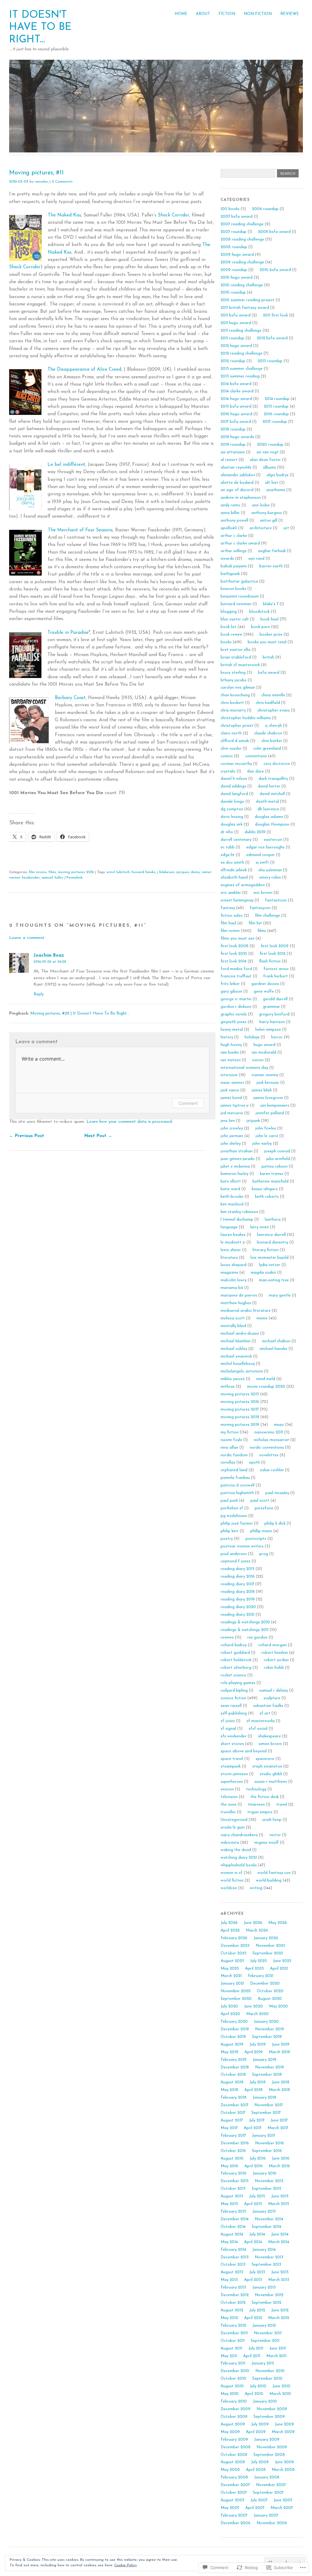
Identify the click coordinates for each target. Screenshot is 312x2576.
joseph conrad (277, 1151)
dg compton (232, 809)
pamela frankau (235, 1478)
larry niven (259, 1227)
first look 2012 (273, 954)
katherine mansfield (271, 1181)
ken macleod (232, 1204)
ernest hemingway (237, 900)
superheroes (232, 1782)
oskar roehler (272, 1470)
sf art (265, 1713)
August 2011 (231, 2348)
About (203, 14)
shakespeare (269, 1736)
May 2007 (230, 2508)
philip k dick (275, 1523)
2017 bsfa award (236, 422)
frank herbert (276, 976)
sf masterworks (261, 1721)
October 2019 (233, 2037)
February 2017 (233, 2136)
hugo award (264, 1045)
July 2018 (258, 2082)
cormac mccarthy (236, 764)
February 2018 (234, 2098)
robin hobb (274, 1668)
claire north (231, 733)
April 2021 (279, 1969)
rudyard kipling (234, 1691)
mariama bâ (232, 1288)
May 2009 (230, 2432)
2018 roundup (233, 429)
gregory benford (274, 1014)
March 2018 (279, 2090)
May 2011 (229, 2356)
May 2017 (229, 2128)
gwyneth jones (234, 1022)
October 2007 (234, 2493)
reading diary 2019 (238, 1599)
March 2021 (231, 1976)
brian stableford (236, 657)
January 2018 (264, 2098)
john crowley (232, 1128)
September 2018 (267, 2075)
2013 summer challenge (242, 369)
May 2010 (230, 2394)
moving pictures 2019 (240, 1425)
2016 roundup (276, 414)
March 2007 (282, 2508)
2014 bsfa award (236, 384)
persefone (264, 1508)
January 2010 (265, 2401)
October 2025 (234, 1953)
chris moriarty (233, 710)
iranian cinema (265, 1075)
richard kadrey (234, 1645)
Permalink (74, 878)
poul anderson (234, 1554)
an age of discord (237, 490)
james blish (262, 1090)
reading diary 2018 (238, 1592)
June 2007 (283, 2500)
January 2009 (267, 2440)
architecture (261, 528)
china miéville (273, 695)
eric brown (263, 893)
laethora (273, 1220)
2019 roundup (233, 445)
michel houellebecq (238, 1364)
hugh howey (231, 1045)
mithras (228, 1387)
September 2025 (268, 1953)
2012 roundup (233, 361)
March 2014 (279, 2242)
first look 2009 (275, 946)
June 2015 (280, 2196)
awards (227, 559)
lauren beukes (233, 1235)
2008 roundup (234, 247)
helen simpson (268, 1030)
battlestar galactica (239, 582)
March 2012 (279, 2318)
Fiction (227, 14)
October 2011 (233, 2341)
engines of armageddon (243, 885)
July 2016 (258, 2159)
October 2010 (233, 2379)
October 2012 (233, 2303)
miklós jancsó (233, 1379)
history (227, 1037)
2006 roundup (265, 209)
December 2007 (235, 2485)
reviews (227, 1638)
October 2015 (233, 2189)
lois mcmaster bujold (269, 1258)
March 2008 (283, 2470)
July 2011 (256, 2348)
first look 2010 (234, 954)
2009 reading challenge (242, 262)
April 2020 (230, 2014)
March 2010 (280, 2394)
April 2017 (253, 2128)
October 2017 (233, 2113)
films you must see (238, 938)
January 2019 (264, 2060)
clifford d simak (235, 741)
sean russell (231, 1706)
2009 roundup (234, 270)
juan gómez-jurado (238, 1159)
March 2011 (276, 2356)
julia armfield (278, 1159)
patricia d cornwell (238, 1485)
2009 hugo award (237, 255)
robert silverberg (236, 1668)
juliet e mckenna (235, 1167)
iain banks (230, 1053)
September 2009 (269, 2417)
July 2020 (229, 2006)
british (268, 657)
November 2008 (272, 2447)
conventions (256, 756)
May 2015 (229, 2204)
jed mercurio (232, 1113)
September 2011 (265, 2341)
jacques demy (188, 872)
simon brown (270, 1744)
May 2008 (230, 2470)
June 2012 (280, 2310)
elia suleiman (270, 870)
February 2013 (233, 2287)
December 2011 (234, 2333)
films (52, 872)
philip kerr (230, 1531)
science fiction (233, 1698)
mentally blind (233, 1326)
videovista (230, 1843)
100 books (230, 209)
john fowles (266, 1128)
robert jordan (276, 1660)
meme (262, 1318)
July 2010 (258, 2386)
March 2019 (279, 2052)
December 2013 (235, 2257)
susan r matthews (271, 1782)
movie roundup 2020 (266, 1387)
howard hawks (144, 872)
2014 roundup (277, 399)
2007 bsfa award (237, 217)
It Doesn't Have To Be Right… (40, 27)
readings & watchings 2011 (245, 1630)
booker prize (271, 635)
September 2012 (266, 2303)
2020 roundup (270, 445)
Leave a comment (27, 938)
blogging (229, 612)
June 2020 (253, 2006)
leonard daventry (273, 1242)
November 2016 (269, 2143)
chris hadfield (268, 703)
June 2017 (279, 2120)
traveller (228, 1812)
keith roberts (267, 1197)
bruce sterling (233, 673)
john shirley (231, 1144)
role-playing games (238, 1683)
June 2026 (253, 1923)
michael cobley (234, 1349)
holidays (252, 1037)
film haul (228, 923)
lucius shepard (234, 1265)
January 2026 (266, 1938)
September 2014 (266, 2227)
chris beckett (232, 703)
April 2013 (253, 2280)
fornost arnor (276, 969)
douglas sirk (232, 824)
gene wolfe (264, 992)
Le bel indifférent (66, 465)
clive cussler (231, 749)
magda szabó (263, 1273)
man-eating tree (274, 1280)
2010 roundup (233, 293)
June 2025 (282, 1961)
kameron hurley (234, 1174)
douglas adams (269, 817)
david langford (234, 794)
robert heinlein (275, 1653)
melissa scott (233, 1318)
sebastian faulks (268, 1706)
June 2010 (281, 2386)
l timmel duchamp (237, 1220)
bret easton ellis (236, 650)
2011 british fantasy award (245, 308)
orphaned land (234, 1470)
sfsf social (258, 1729)
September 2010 (267, 2379)
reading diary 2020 (238, 1607)
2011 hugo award (236, 323)
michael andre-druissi (240, 1334)
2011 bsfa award (236, 315)
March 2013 (279, 2280)
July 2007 (259, 2500)
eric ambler (231, 893)
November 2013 (269, 2257)
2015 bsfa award (236, 407)
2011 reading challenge (241, 331)
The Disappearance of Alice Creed (84, 370)
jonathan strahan (237, 1151)
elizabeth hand (234, 878)
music (279, 1425)
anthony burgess (267, 513)
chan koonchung (235, 695)
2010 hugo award (237, 278)
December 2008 (236, 2447)
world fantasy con (274, 1873)
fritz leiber (230, 984)
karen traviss (272, 1174)
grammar (271, 1007)
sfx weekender (234, 1736)
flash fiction (270, 961)
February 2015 (233, 2212)
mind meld (266, 1379)
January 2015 (264, 2212)
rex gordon (257, 1638)
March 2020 (257, 2014)
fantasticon (276, 900)
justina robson (275, 1167)
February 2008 (234, 2477)
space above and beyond (244, 1751)
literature (229, 1258)
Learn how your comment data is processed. (130, 1122)
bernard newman (236, 604)
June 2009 (284, 2424)
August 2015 (232, 2196)
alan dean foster (265, 460)
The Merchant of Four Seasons (80, 530)
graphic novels (234, 1014)
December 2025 (235, 1946)
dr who (227, 832)
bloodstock (259, 612)
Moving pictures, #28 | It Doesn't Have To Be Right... (80, 1013)
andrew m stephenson (241, 498)
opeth (254, 1463)
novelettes (269, 1455)
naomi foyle (231, 1440)
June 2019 (281, 2044)
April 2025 (254, 1969)
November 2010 (270, 2371)
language (229, 1227)
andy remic (230, 505)
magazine (229, 1273)
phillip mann (261, 1531)
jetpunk (253, 1121)
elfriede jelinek (234, 870)
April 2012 (253, 2318)
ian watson (231, 1060)
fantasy (228, 908)
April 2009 (256, 2432)
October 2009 (234, 2417)
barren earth (271, 566)
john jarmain (232, 1136)
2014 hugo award (236, 399)
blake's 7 (271, 604)
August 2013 (232, 2272)
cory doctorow (277, 764)
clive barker (272, 741)
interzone (229, 1075)
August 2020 (270, 1999)
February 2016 (234, 2173)
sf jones (228, 1721)
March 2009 (283, 2432)
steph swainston (267, 1766)
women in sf (232, 1873)
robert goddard (235, 1653)
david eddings (233, 786)
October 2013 (233, 2265)
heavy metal (232, 1030)
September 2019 (267, 2037)
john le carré (267, 1136)
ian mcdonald (264, 1053)
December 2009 (236, 2409)
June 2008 (284, 2462)
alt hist (272, 483)
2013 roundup (270, 361)
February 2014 (233, 2250)
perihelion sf (232, 1508)
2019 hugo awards (237, 437)
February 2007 (234, 2515)
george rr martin (236, 999)
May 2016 (229, 2166)
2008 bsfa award (274, 232)
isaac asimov (232, 1083)
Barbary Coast (70, 698)
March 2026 (257, 1930)
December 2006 (236, 2523)
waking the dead (236, 1850)
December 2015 (235, 2181)
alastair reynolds (236, 467)
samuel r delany (274, 1691)
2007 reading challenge (242, 224)
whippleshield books (239, 1865)
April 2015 (253, 2204)
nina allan (229, 1448)
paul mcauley (277, 1493)
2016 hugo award (236, 414)
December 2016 (235, 2143)
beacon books (233, 589)
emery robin (270, 878)
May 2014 (229, 2242)
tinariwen (256, 1805)
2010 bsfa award (275, 270)
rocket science (233, 1675)
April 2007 (255, 2508)
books (226, 642)
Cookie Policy (126, 2565)
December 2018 (235, 2067)
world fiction (232, 1880)
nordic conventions (267, 1448)
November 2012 (269, 2295)
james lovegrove (268, 1098)
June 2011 (278, 2348)
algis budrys (278, 475)
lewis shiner (231, 1250)
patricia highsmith (237, 1493)
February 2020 (234, 2022)
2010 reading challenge (242, 285)
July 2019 (258, 2044)
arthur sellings (234, 551)
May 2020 (278, 2006)
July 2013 (257, 2272)
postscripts (256, 1539)
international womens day (244, 1068)
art (286, 528)
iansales (42, 182)
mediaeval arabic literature (246, 1311)
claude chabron (268, 733)
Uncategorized (234, 1820)
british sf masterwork (240, 665)
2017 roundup (275, 422)
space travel (232, 1759)
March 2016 (279, 2166)
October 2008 (234, 2455)
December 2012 (235, 2295)
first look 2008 (234, 946)
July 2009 (260, 2424)
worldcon (229, 1888)
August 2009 (233, 2424)
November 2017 (269, 2105)
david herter (269, 786)
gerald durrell (275, 999)
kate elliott (231, 1181)
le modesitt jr (233, 1242)
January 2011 (263, 2363)
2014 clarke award (237, 391)
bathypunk (230, 574)
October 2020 (270, 1991)
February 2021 (261, 1976)
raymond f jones (236, 1561)
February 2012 (233, 2326)
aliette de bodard (237, 483)
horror (277, 1037)
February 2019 (234, 2060)
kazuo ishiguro (265, 1189)
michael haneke (273, 1349)
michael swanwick (236, 1356)
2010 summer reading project (248, 300)
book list (229, 627)
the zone (229, 1805)
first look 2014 (234, 961)
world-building (269, 1880)
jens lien (228, 1121)
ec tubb (228, 847)
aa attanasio (233, 452)
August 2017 (232, 2120)
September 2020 (236, 1999)
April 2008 (256, 2470)
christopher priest (237, 726)
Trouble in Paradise (68, 633)
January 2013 (264, 2287)
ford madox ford (236, 969)
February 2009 (234, 2440)
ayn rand (256, 559)
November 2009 (272, 2409)
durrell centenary (236, 840)
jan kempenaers (275, 1106)
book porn (261, 627)
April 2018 (253, 2090)
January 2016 (264, 2173)
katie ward (230, 1189)
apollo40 (229, 528)
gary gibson (231, 992)
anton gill (269, 521)
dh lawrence (268, 809)
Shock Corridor (174, 215)
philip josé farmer (237, 1523)
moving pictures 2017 (240, 1409)
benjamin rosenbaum (240, 596)
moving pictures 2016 (76, 872)
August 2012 (232, 2310)
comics (227, 756)
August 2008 (233, 2462)
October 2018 (233, 2075)
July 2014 (257, 2234)
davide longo (232, 802)
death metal (267, 802)
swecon (227, 1789)
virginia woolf (266, 1843)
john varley (262, 1144)
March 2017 (278, 2128)
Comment (188, 1103)
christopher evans (274, 710)
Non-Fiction (258, 14)
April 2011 (252, 2356)
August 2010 (232, 2386)
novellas (228, 1463)
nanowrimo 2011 (269, 1432)
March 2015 (279, 2204)
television (229, 1797)
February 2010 (234, 2401)
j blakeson (166, 872)
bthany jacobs (234, 680)
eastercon (273, 840)
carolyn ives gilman (238, 688)
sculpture (272, 1698)
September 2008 (269, 2455)
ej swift (262, 863)
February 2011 (233, 2363)
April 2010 (254, 2394)
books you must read (267, 642)
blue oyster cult (235, 619)
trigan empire (260, 1812)
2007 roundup (234, 232)
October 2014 (233, 2227)
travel (282, 1805)
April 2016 (253, 2166)
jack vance (230, 1090)
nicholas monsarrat (271, 1440)
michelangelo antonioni (242, 1371)
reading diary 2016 (238, 1577)
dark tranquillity (273, 779)
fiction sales (232, 916)
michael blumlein (236, 1341)
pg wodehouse (234, 1516)
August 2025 (232, 1961)
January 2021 (232, 1984)
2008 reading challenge (242, 239)
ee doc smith (232, 863)
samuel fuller (52, 878)
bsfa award (269, 673)
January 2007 (266, 2515)
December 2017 (234, 2105)
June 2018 (281, 2082)
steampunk (231, 1766)
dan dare (255, 771)
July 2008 (260, 2462)
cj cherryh (273, 726)
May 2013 (229, 2280)
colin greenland (267, 749)
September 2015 (266, 2189)
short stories (232, 1744)
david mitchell (272, 794)
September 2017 (266, 2113)
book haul (269, 619)
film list (255, 923)
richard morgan (273, 1645)
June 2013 (280, 2272)
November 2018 (269, 2067)
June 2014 (280, 2234)
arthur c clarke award (240, 543)
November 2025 (270, 1946)
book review (231, 635)
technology (256, 1789)
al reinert (229, 460)
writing (256, 1888)
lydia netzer (270, 1265)
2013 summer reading (240, 376)
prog (264, 1554)
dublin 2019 (255, 832)
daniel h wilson (234, 779)
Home (181, 14)
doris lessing (232, 817)
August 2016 (232, 2159)
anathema (276, 490)
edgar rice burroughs (265, 847)
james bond (231, 1098)
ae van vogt (268, 452)
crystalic (228, 771)
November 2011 (268, 2333)
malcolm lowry (234, 1280)
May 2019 (229, 2052)
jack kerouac (268, 1083)
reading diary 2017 (237, 1584)
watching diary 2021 (239, 1858)
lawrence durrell (271, 1235)
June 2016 (281, 2159)
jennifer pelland (270, 1113)
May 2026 (278, 1923)
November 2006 (272, 2523)
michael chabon (276, 1341)
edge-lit (228, 855)
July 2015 (257, 2196)
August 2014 (232, 2234)
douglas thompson (272, 824)
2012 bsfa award (272, 338)
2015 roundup (276, 407)
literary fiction (266, 1250)
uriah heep (272, 1820)
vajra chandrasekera (239, 1835)
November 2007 (271, 2485)
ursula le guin (233, 1827)
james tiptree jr (235, 1106)
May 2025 (230, 1969)
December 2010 (235, 2371)
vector (275, 1835)
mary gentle (280, 1295)
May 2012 (229, 2318)
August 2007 (232, 2500)
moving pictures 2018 (240, 1417)
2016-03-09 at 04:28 (50, 962)
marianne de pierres (239, 1295)
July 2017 (257, 2120)
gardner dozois (265, 984)
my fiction (230, 1432)
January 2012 (264, 2326)
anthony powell (234, 521)
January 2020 (266, 2022)
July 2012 (257, 2310)
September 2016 (267, 2151)
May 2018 (229, 2090)
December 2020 (265, 1984)
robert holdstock (236, 1660)
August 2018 (232, 2082)
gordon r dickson (236, 1007)
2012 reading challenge (241, 353)
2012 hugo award (236, 346)
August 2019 (232, 2044)
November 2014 (269, 2219)
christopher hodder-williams (246, 718)
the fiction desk (265, 1797)
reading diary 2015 (238, 1569)
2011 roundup (232, 338)
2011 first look (275, 315)
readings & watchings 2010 (245, 1622)
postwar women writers (242, 1546)
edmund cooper (261, 855)
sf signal (228, 1729)
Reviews (289, 14)
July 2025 (259, 1961)
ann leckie (261, 505)
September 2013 (266, 2265)
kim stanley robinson (239, 1212)
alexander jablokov (238, 475)
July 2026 (229, 1923)
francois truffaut (236, 976)
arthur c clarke (234, 536)
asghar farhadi (272, 551)
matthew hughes (236, 1303)
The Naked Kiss (64, 215)
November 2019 (269, 2029)
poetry (227, 1539)
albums (269, 467)
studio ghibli (271, 1774)
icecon (258, 1060)
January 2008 (267, 2477)
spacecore (265, 1759)
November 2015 (269, 2181)
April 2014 (253, 2242)
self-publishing (234, 1713)
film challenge (268, 916)
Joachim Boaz (49, 956)
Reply (39, 994)
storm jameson (234, 1774)
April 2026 (230, 1930)
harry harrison (272, 1022)
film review (38, 872)
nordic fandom (234, 1455)
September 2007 (268, 2493)
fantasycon (260, 908)
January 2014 (264, 2250)
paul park (229, 1501)
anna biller (230, 513)
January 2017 (264, 2136)
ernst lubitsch (118, 872)
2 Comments (62, 182)
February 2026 (234, 1938)
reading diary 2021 (238, 1615)
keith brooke (232, 1197)
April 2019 (253, 2052)
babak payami (234, 566)
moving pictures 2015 (240, 1394)
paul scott (260, 1501)
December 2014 (235, 2219)
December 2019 (235, 2029)
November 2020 (236, 1991)
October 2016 (233, 2151)
